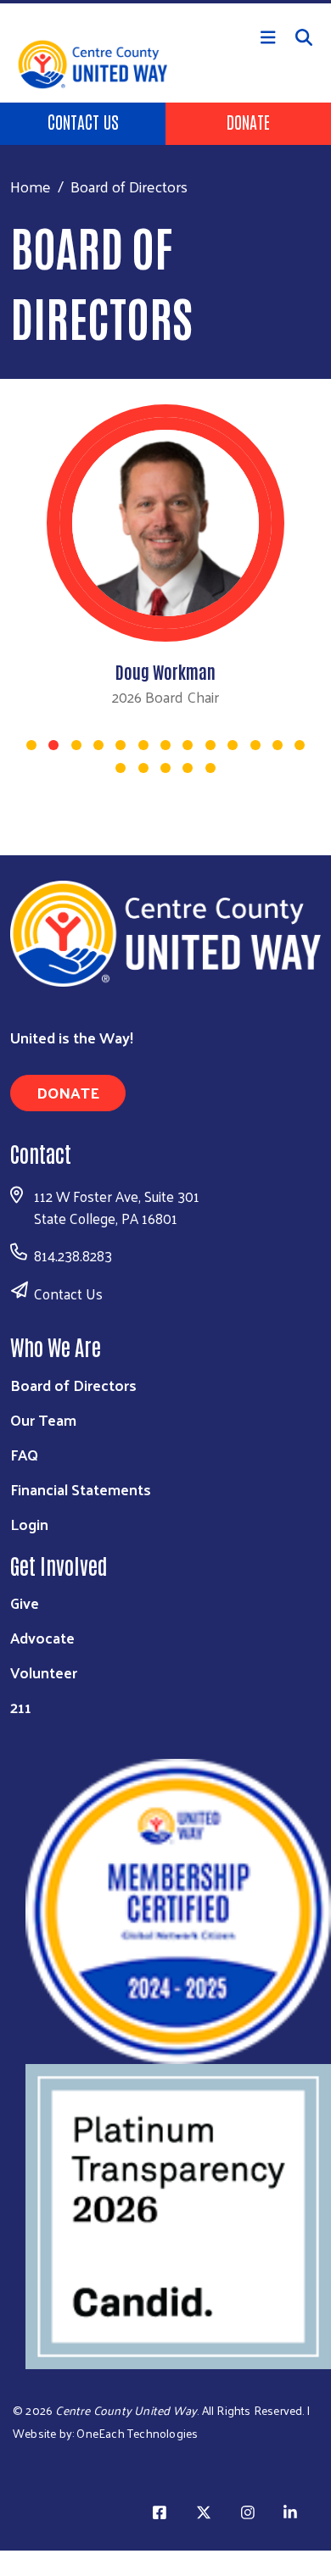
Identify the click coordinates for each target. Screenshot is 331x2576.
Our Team (43, 1419)
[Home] (165, 2)
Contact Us (83, 121)
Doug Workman (165, 671)
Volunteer (44, 1672)
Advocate (42, 1637)
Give (25, 1602)
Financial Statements (81, 1489)
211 (21, 1707)
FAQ (24, 1454)
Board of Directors (73, 1385)
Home (31, 186)
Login (29, 1524)
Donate (248, 121)
